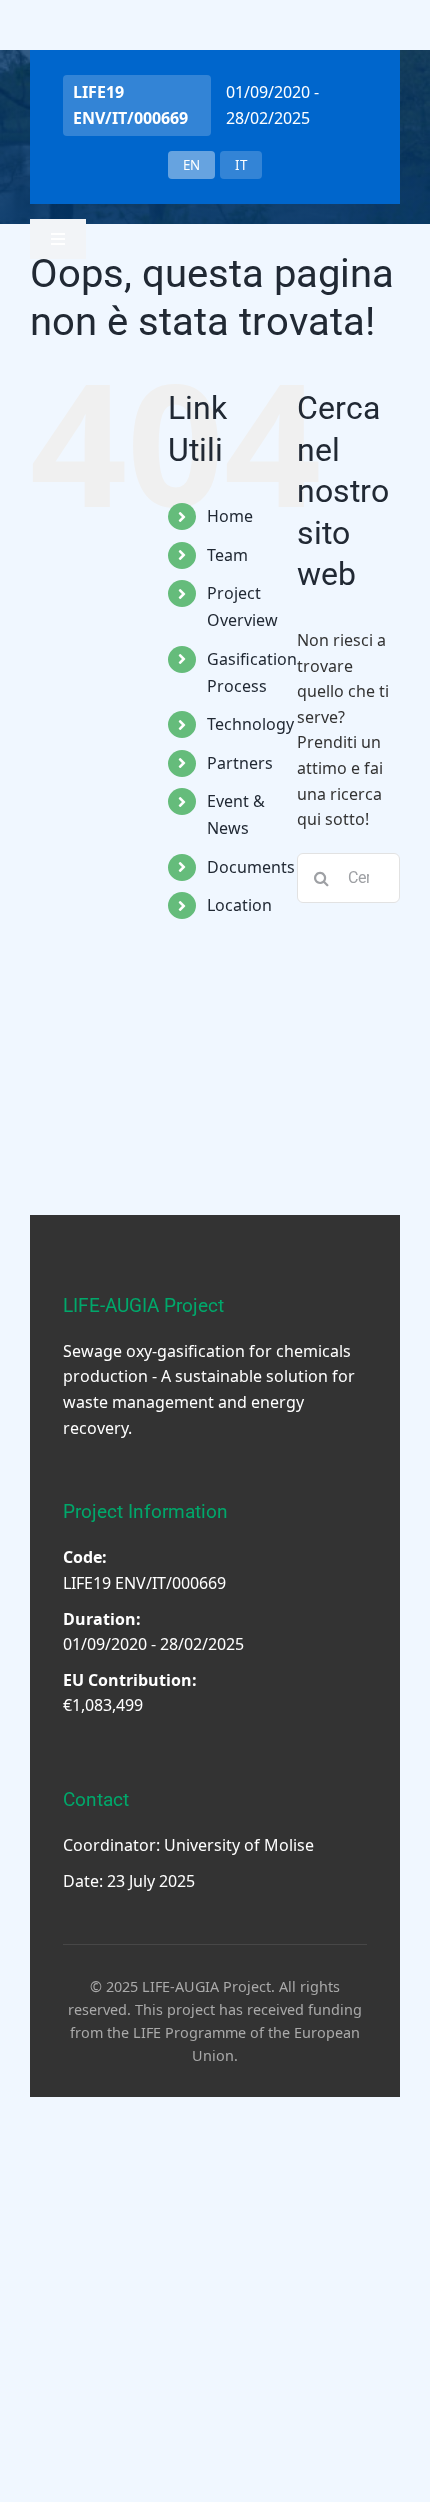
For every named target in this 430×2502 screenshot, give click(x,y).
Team (227, 555)
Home (230, 516)
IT (241, 165)
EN (191, 165)
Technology (250, 724)
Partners (240, 763)
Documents (251, 867)
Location (239, 905)
